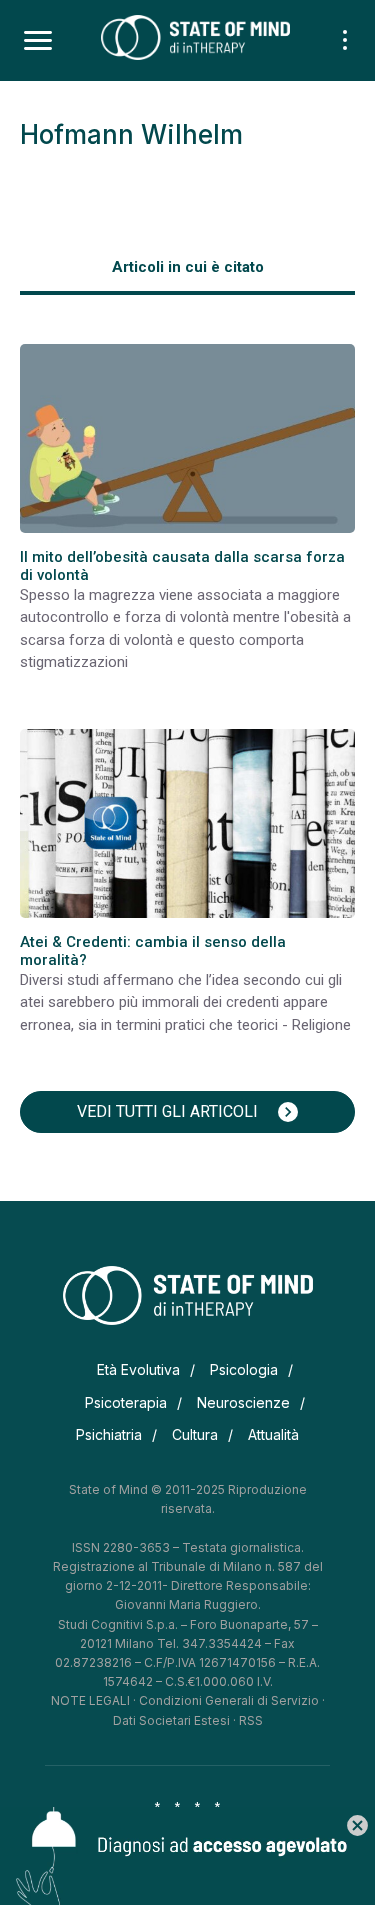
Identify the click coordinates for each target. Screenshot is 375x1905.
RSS (251, 1720)
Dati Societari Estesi (171, 1720)
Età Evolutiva (138, 1369)
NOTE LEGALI (90, 1700)
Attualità (273, 1434)
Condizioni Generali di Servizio (229, 1700)
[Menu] (38, 41)
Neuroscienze (243, 1402)
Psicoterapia (126, 1402)
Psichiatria (109, 1434)
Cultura (195, 1434)
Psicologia (244, 1369)
